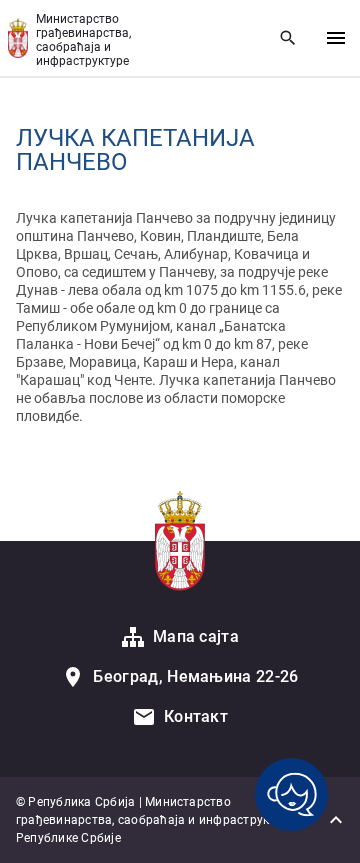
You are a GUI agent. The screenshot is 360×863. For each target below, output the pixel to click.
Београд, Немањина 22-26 (195, 676)
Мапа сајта (196, 636)
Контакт (196, 716)
